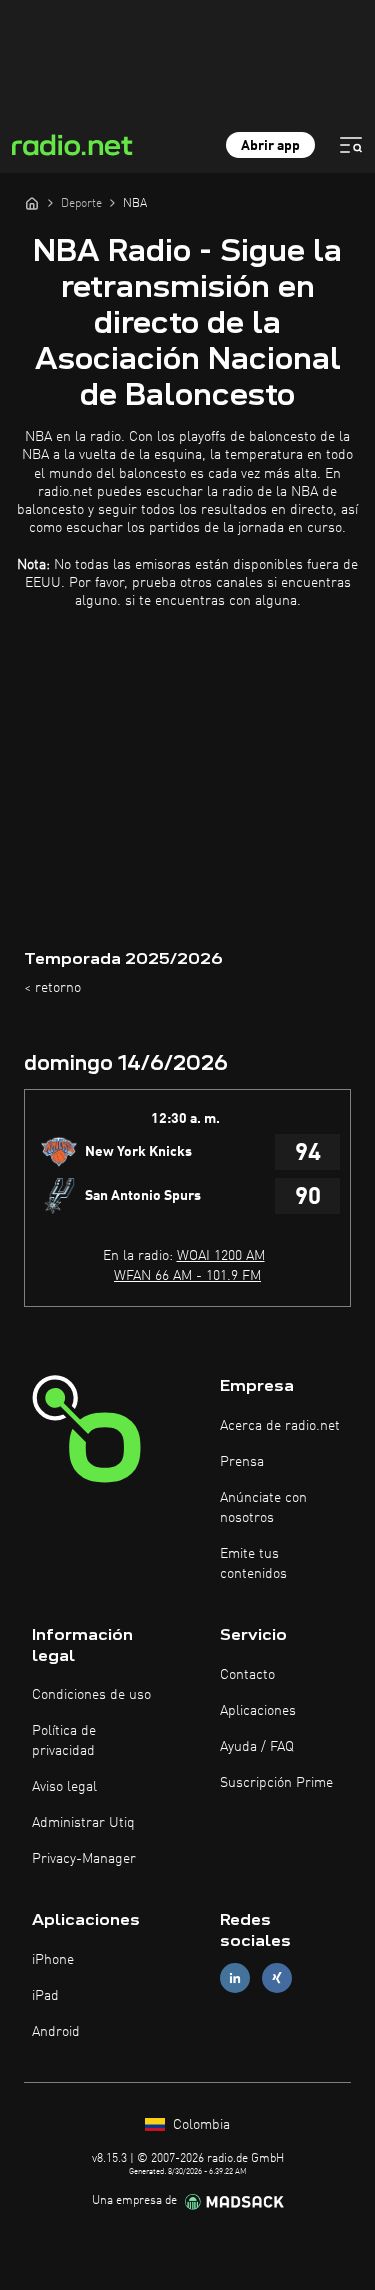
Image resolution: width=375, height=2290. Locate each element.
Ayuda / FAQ (257, 1747)
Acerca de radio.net (280, 1426)
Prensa (242, 1462)
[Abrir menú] (351, 145)
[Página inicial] (32, 203)
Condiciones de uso (91, 1695)
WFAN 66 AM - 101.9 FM (187, 1276)
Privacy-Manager (84, 1859)
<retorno (52, 988)
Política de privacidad (64, 1741)
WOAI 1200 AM (221, 1256)
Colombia (199, 2125)
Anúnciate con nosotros (263, 1508)
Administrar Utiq (83, 1823)
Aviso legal (64, 1787)
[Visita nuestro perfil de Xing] (277, 1978)
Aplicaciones (258, 1711)
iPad (45, 1996)
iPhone (53, 1960)
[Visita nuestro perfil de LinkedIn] (235, 1978)
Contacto (247, 1675)
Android (56, 2032)
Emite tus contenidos (253, 1564)
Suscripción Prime (276, 1783)
